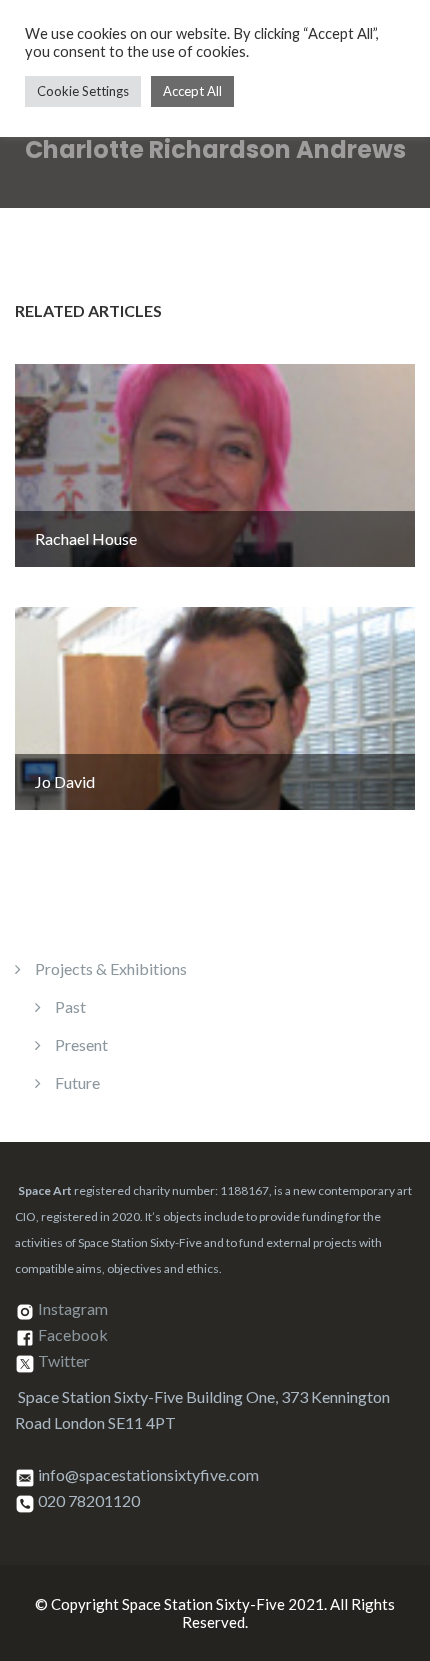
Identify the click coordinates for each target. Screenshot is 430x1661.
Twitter (64, 1361)
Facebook (73, 1335)
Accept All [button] (192, 91)
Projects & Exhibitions (111, 968)
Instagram (73, 1309)
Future (77, 1082)
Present (81, 1044)
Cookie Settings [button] (83, 91)
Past (70, 1006)
